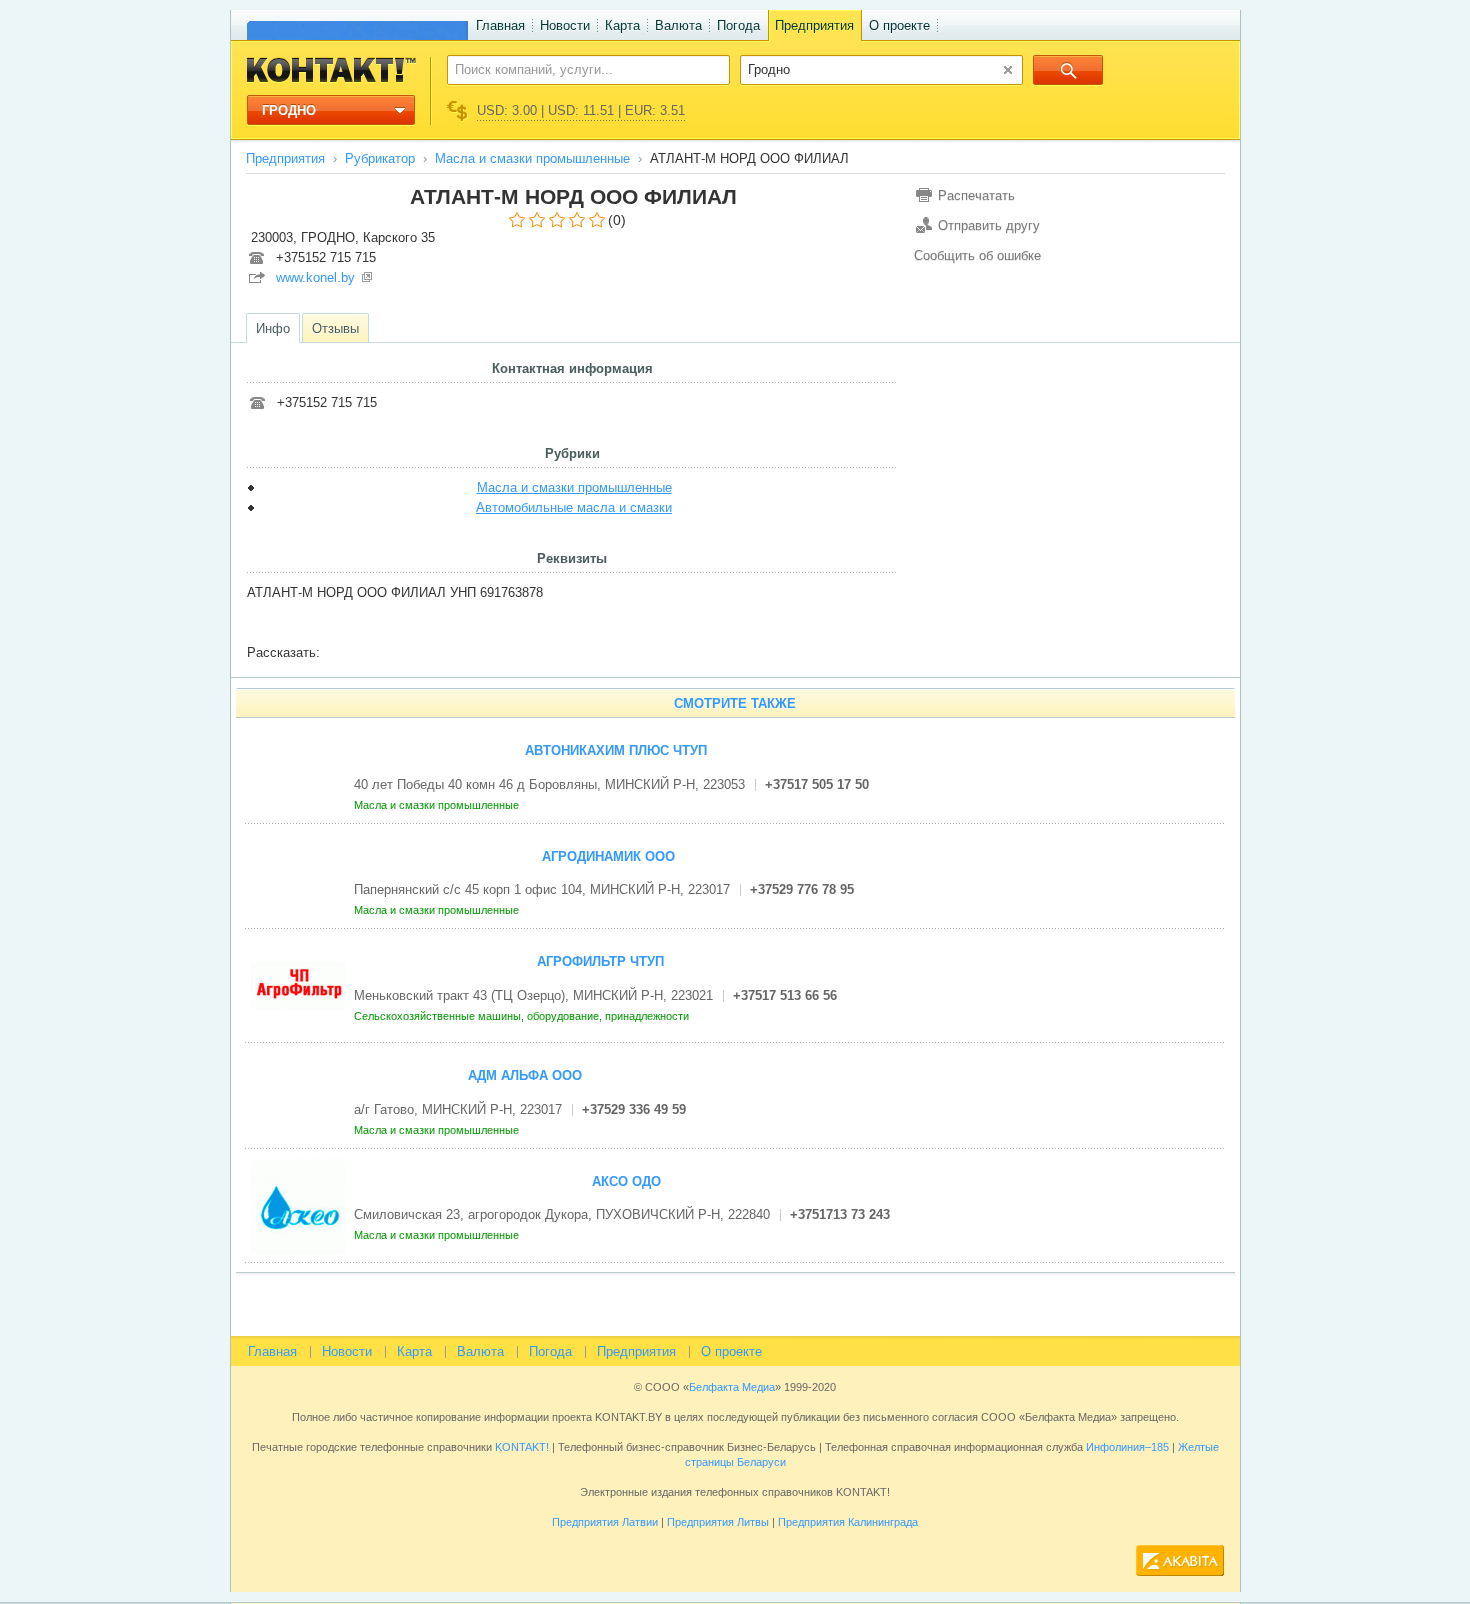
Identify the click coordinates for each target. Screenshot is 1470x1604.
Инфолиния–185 (1127, 1447)
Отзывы (335, 328)
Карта (622, 25)
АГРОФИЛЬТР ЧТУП (600, 961)
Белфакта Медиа (732, 1387)
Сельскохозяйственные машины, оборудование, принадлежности (523, 1016)
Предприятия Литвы (718, 1522)
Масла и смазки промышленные (532, 158)
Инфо (273, 328)
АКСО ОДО (626, 1181)
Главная (500, 25)
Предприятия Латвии (605, 1522)
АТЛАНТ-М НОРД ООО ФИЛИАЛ (573, 196)
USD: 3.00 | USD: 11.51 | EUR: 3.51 (581, 110)
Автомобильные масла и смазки (574, 507)
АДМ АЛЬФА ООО (525, 1075)
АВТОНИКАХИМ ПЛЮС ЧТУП (616, 750)
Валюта (678, 25)
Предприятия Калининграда (848, 1522)
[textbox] (577, 69)
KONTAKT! (520, 1447)
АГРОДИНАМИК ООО (608, 856)
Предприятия (814, 25)
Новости (565, 25)
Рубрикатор (380, 158)
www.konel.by (315, 277)
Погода (738, 25)
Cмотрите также (735, 703)
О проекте (899, 25)
